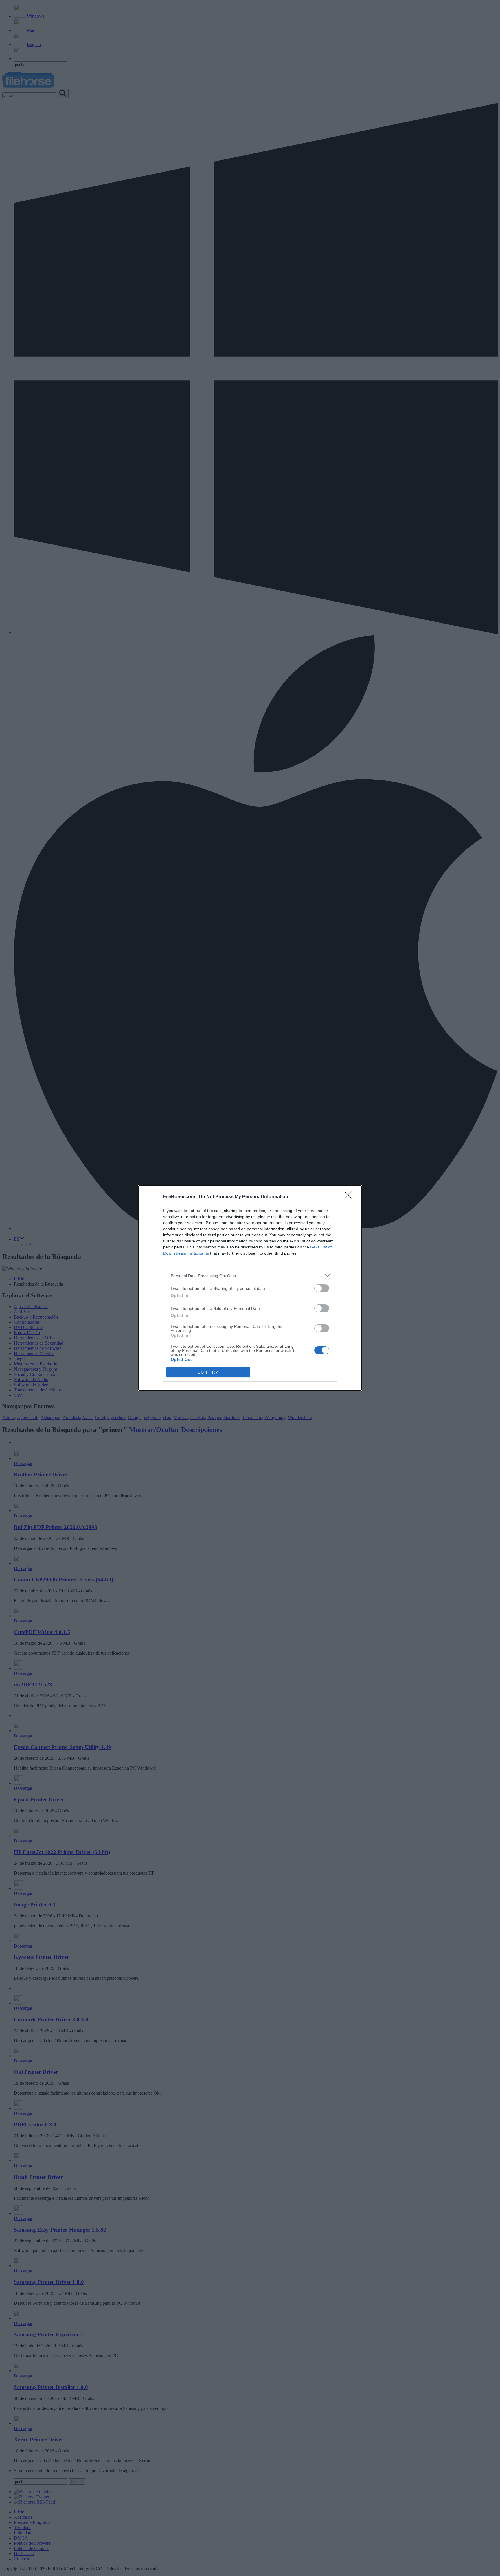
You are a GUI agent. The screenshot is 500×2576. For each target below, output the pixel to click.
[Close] (350, 1197)
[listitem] (250, 1276)
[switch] (322, 1288)
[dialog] (250, 1288)
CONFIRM (208, 1372)
